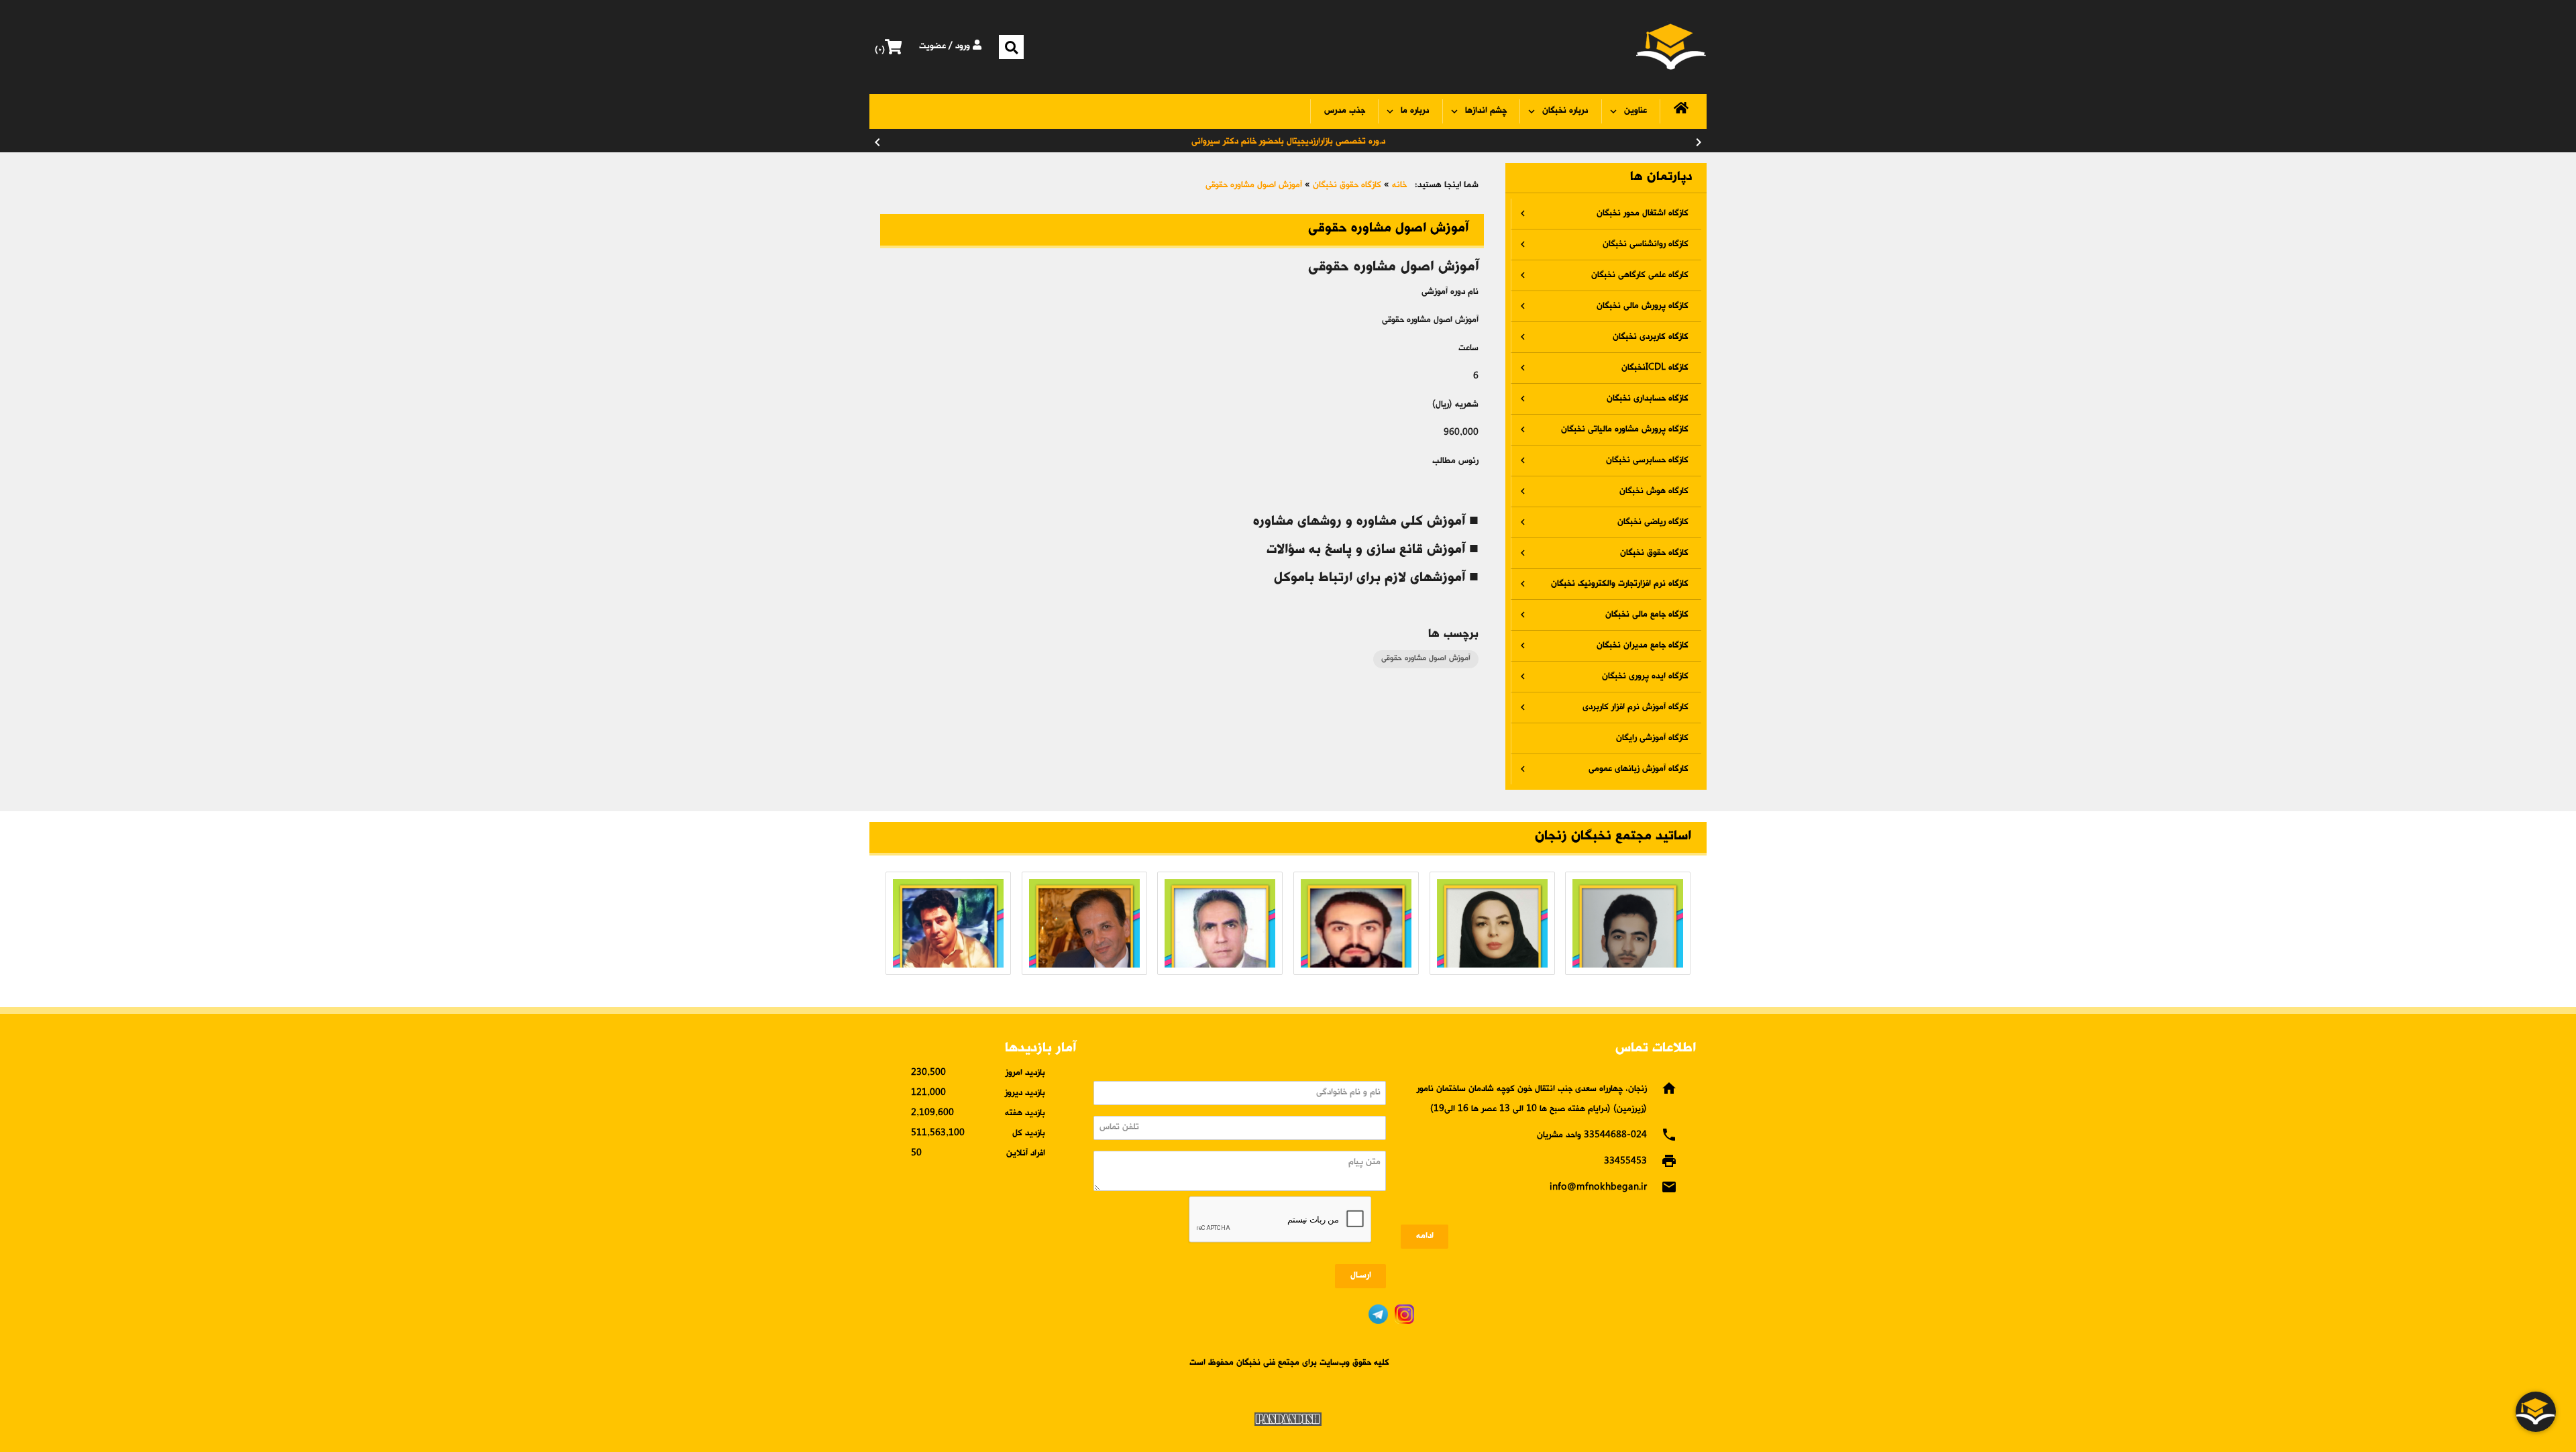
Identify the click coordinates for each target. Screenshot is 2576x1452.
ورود (964, 47)
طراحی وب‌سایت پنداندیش (1288, 1419)
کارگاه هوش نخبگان (1654, 491)
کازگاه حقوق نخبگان (1654, 553)
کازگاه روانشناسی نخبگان (1646, 245)
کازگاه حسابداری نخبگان (1648, 399)
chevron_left (877, 142)
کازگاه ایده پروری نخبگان (1645, 677)
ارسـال (1361, 1276)
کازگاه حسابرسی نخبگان (1647, 461)
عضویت (932, 47)
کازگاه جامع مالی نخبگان (1647, 615)
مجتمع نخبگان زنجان (1671, 47)
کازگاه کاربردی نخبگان (1651, 337)
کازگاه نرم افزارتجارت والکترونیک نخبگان (1620, 584)
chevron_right (1699, 142)
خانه (1399, 186)
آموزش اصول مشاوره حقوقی (1254, 186)
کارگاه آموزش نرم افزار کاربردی (1635, 708)
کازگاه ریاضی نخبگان (1653, 522)
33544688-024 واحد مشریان (1592, 1136)
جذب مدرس (1345, 111)
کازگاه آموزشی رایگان (1652, 738)
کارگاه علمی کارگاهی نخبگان (1640, 275)
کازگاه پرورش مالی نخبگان (1643, 306)
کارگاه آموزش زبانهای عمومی (1639, 769)
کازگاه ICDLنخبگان (1655, 368)
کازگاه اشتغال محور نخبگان (1643, 214)
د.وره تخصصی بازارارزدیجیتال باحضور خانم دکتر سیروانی (1288, 142)
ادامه (1425, 1236)
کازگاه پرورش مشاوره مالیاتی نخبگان (1625, 430)
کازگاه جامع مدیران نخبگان (1643, 646)
